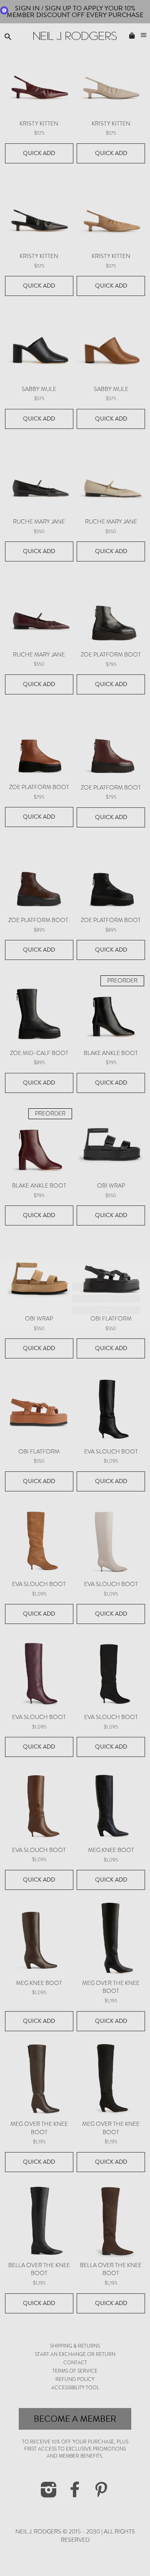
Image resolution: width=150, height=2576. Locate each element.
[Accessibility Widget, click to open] (4, 10)
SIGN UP (106, 1281)
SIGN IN (106, 1293)
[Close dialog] (146, 1256)
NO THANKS (106, 1304)
